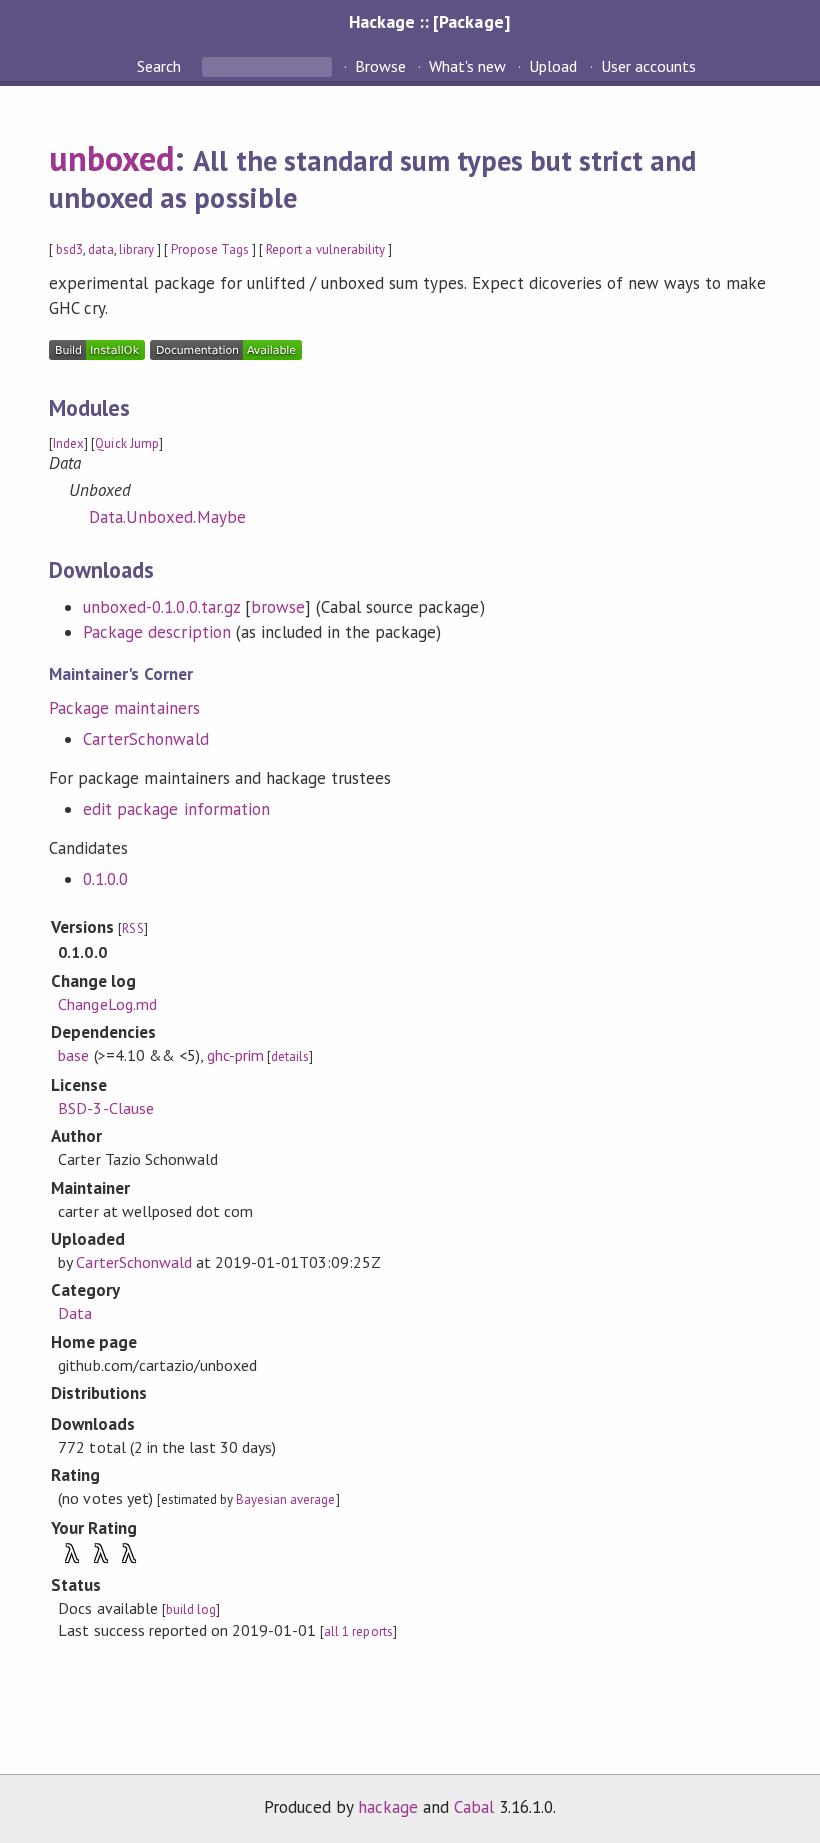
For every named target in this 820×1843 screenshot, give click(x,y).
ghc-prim (235, 1055)
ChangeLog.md (107, 1004)
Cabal (474, 1807)
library (136, 249)
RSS (132, 928)
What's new (467, 66)
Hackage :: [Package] (429, 21)
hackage (388, 1807)
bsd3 (69, 249)
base (73, 1055)
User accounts (648, 66)
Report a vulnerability (325, 249)
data (100, 249)
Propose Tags (210, 249)
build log (191, 1609)
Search (161, 66)
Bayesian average (285, 1499)
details (290, 1056)
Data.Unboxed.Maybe (167, 517)
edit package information (176, 809)
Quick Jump (126, 443)
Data (75, 1313)
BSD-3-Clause (105, 1108)
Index (68, 443)
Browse (380, 66)
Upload (553, 66)
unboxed (111, 158)
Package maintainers (124, 708)
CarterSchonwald (145, 739)
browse (278, 607)
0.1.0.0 (105, 879)
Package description (156, 632)
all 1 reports (358, 1631)
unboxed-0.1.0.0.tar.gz (161, 607)
